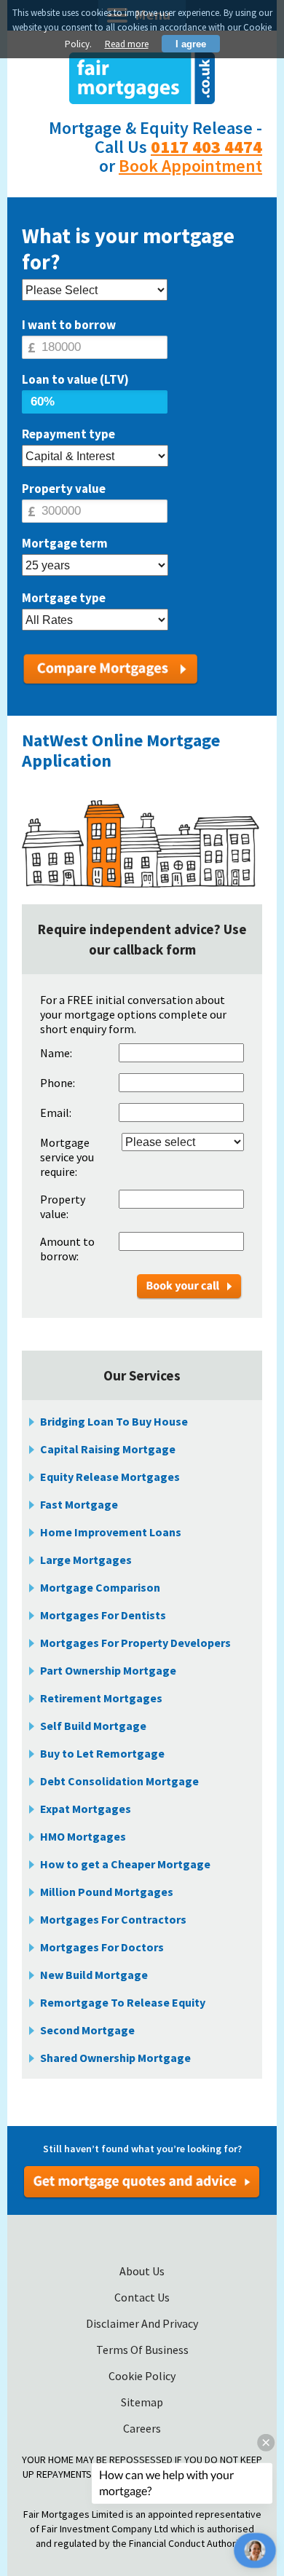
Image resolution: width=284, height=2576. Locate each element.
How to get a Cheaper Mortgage (125, 1864)
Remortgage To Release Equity (123, 2002)
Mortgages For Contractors (113, 1919)
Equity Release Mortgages (110, 1477)
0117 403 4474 (206, 147)
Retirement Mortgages (101, 1698)
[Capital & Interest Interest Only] (95, 457)
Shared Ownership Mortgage (115, 2058)
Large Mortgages (86, 1560)
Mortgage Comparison (100, 1587)
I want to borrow (69, 325)
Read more (127, 44)
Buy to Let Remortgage (102, 1753)
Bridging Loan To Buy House (114, 1421)
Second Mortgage (87, 2030)
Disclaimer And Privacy (142, 2323)
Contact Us (142, 2297)
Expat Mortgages (86, 1809)
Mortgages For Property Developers (135, 1643)
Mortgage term (65, 543)
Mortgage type (64, 598)
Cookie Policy (142, 2376)
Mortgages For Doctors (102, 1947)
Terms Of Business (142, 2350)
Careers (142, 2428)
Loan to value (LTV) (75, 379)
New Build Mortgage (94, 1975)
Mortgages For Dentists (103, 1615)
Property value (64, 489)
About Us (142, 2271)
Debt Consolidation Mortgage (119, 1781)
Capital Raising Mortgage (108, 1449)
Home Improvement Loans (111, 1532)
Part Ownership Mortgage (108, 1670)
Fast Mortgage (79, 1504)
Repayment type (68, 434)
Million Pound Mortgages (107, 1892)
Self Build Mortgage (93, 1726)
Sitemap (142, 2402)
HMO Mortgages (83, 1836)
